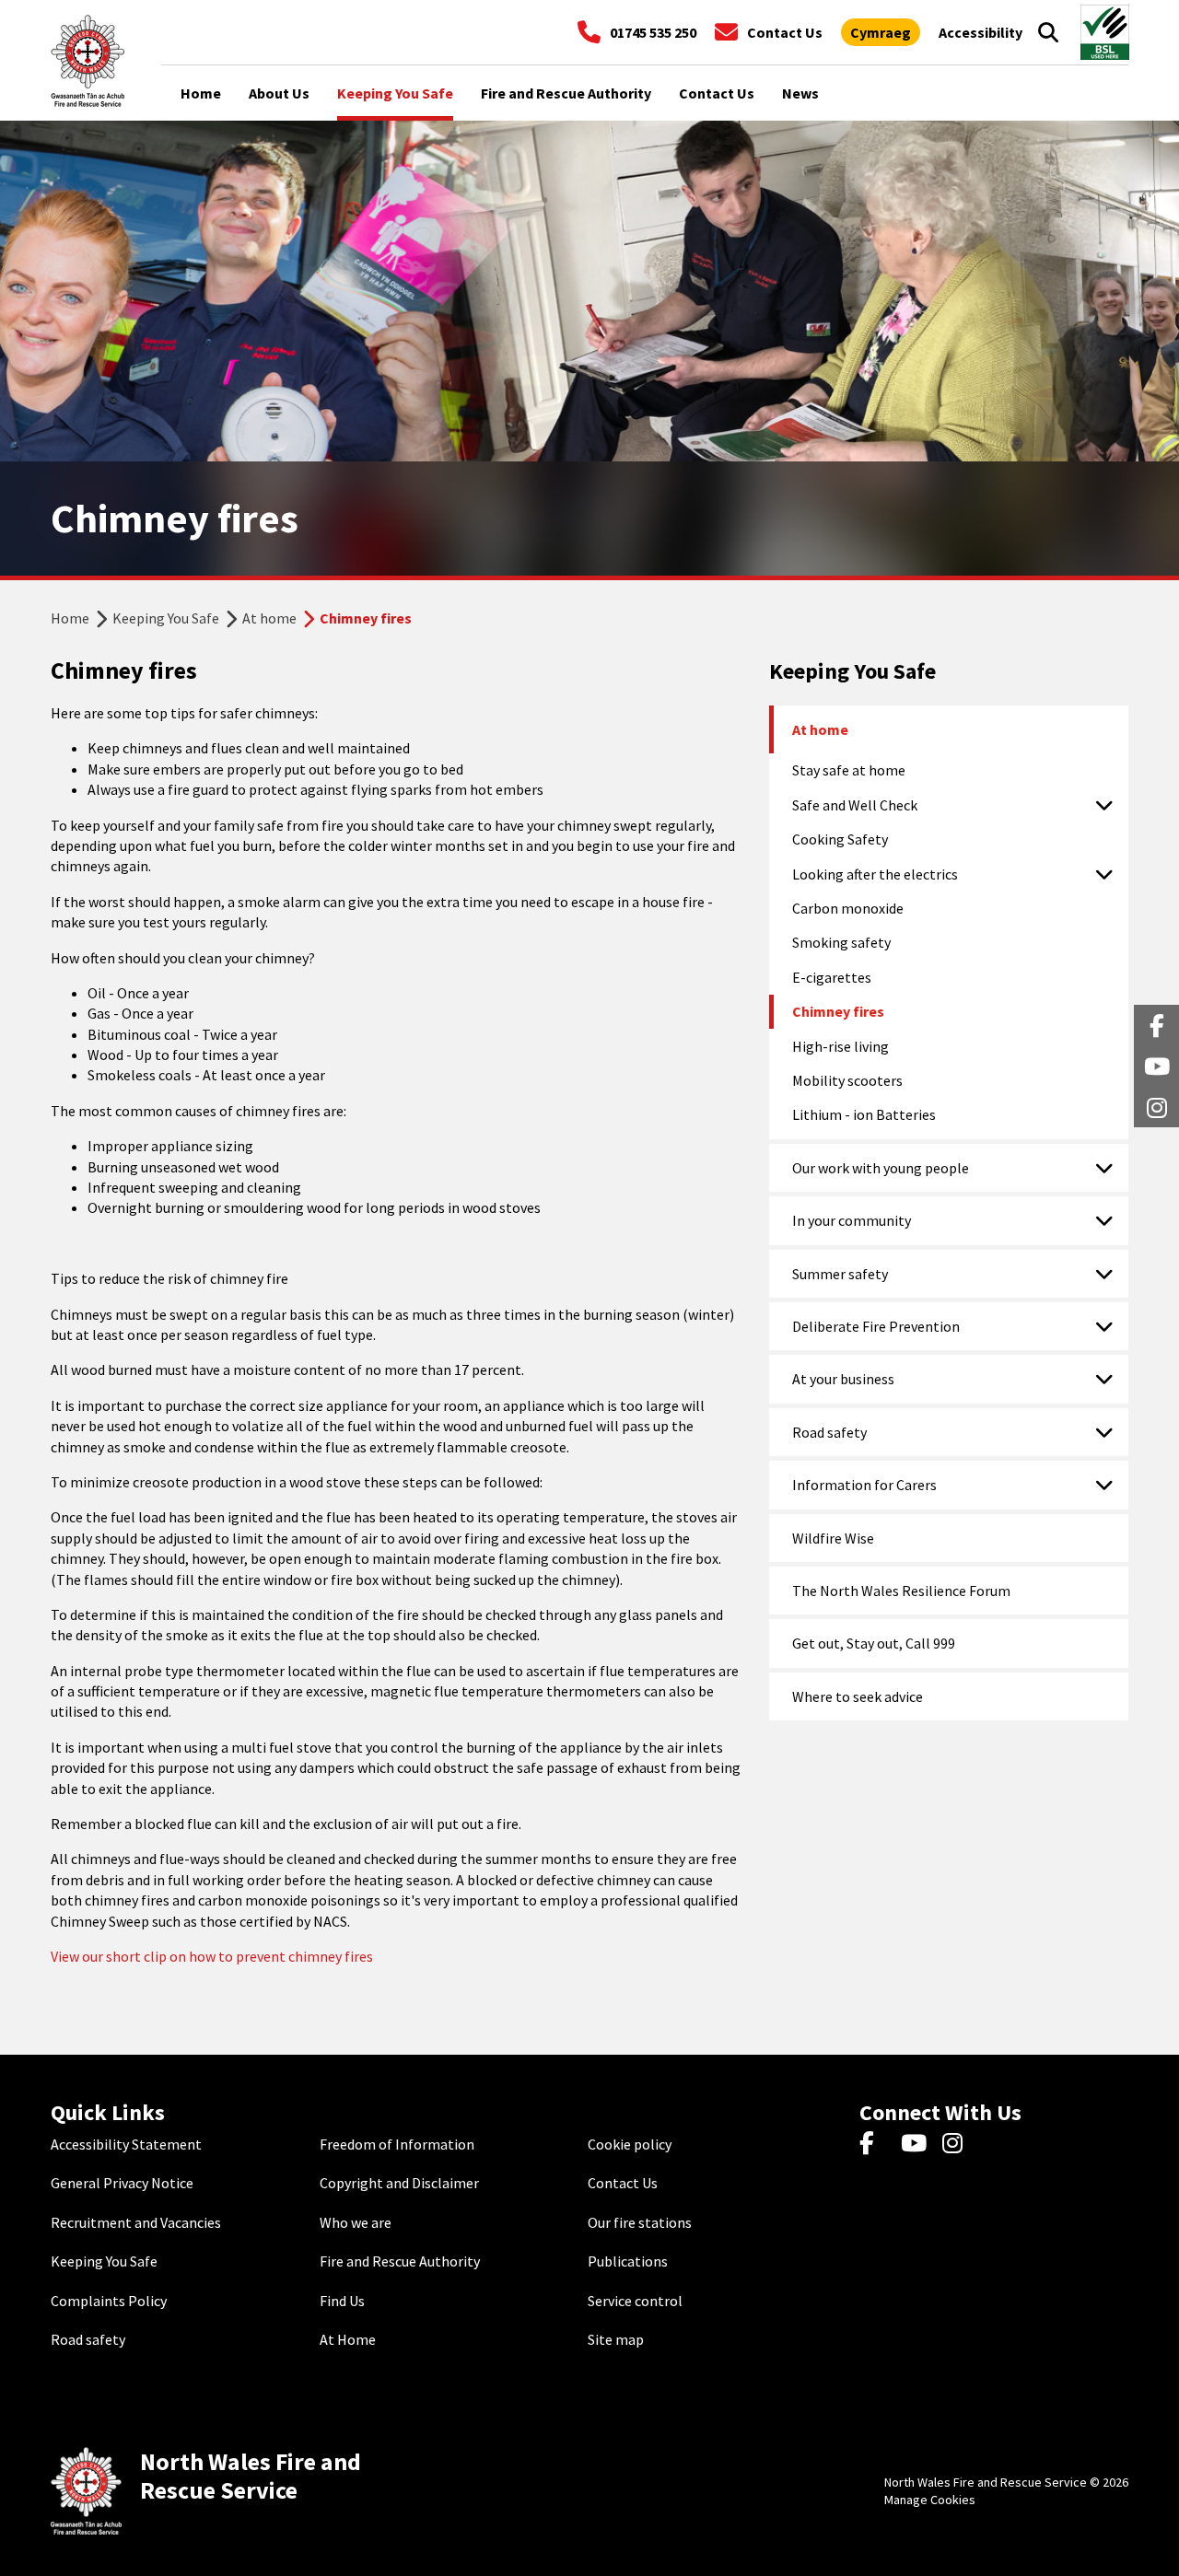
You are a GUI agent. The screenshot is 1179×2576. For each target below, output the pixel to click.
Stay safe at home (849, 770)
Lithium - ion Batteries (864, 1114)
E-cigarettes (832, 977)
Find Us (342, 2301)
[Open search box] (1048, 32)
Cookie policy (630, 2144)
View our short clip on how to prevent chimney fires (212, 1956)
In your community (852, 1220)
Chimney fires (838, 1011)
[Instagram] (958, 2144)
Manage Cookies (930, 2500)
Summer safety (840, 1274)
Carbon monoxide (848, 908)
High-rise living (840, 1046)
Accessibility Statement (126, 2144)
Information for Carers (864, 1485)
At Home (348, 2339)
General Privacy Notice (122, 2183)
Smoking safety (841, 942)
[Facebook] (875, 2144)
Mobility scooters (847, 1080)
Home (70, 618)
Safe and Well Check (855, 805)
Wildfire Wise (833, 1538)
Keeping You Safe (166, 618)
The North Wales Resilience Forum (901, 1591)
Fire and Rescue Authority (400, 2261)
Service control (635, 2301)
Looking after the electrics (875, 874)
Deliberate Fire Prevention (876, 1326)
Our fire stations (640, 2222)
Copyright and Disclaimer (399, 2183)
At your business (843, 1379)
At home (269, 618)
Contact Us (623, 2183)
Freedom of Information (397, 2144)
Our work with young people (881, 1168)
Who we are (356, 2222)
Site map (616, 2339)
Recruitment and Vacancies (136, 2222)
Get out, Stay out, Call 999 (874, 1643)
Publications (628, 2261)
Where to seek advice (858, 1696)
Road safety (829, 1432)
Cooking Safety (840, 839)
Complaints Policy (109, 2301)
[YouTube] (917, 2144)
